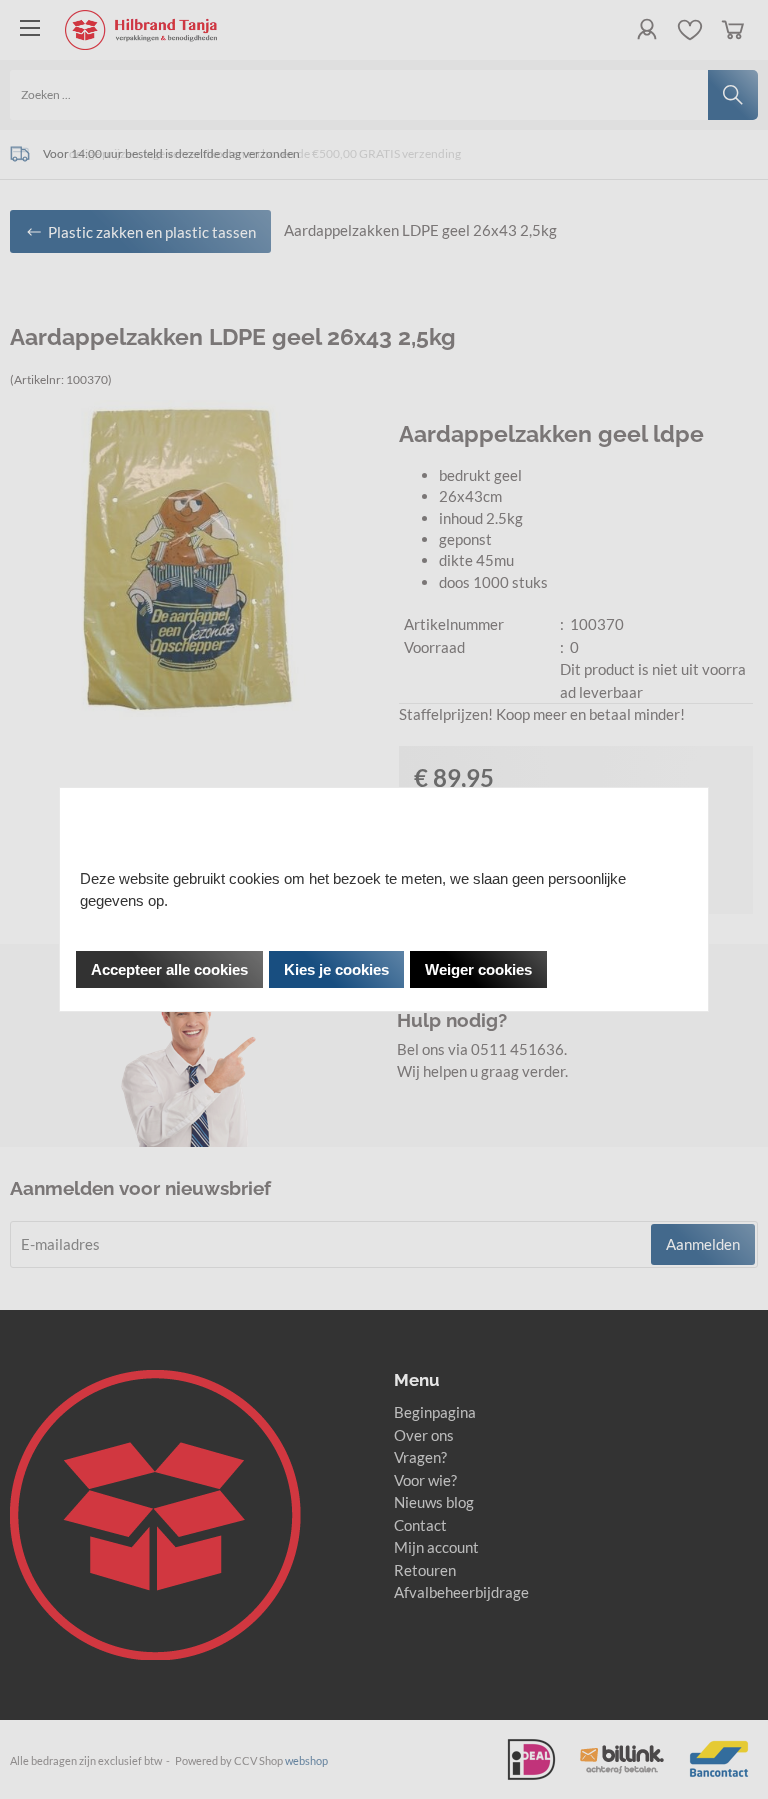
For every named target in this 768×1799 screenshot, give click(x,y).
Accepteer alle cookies (169, 969)
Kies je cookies (336, 969)
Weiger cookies (478, 969)
